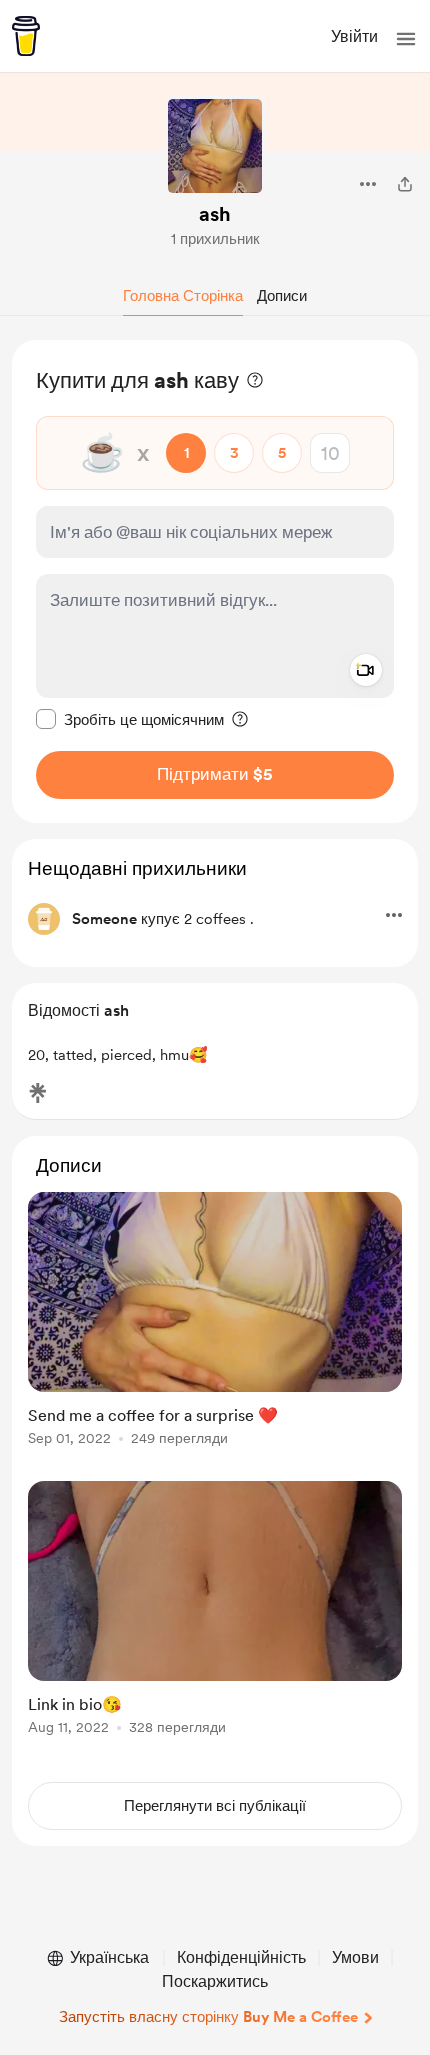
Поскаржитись (215, 1981)
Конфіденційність (241, 1957)
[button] (406, 39)
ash (215, 214)
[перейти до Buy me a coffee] (26, 36)
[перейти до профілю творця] (215, 146)
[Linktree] (38, 1093)
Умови (355, 1957)
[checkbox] (130, 719)
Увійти (354, 36)
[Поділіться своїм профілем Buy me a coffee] (405, 184)
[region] (215, 581)
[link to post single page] (215, 1322)
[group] (215, 1330)
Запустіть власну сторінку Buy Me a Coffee (208, 2017)
